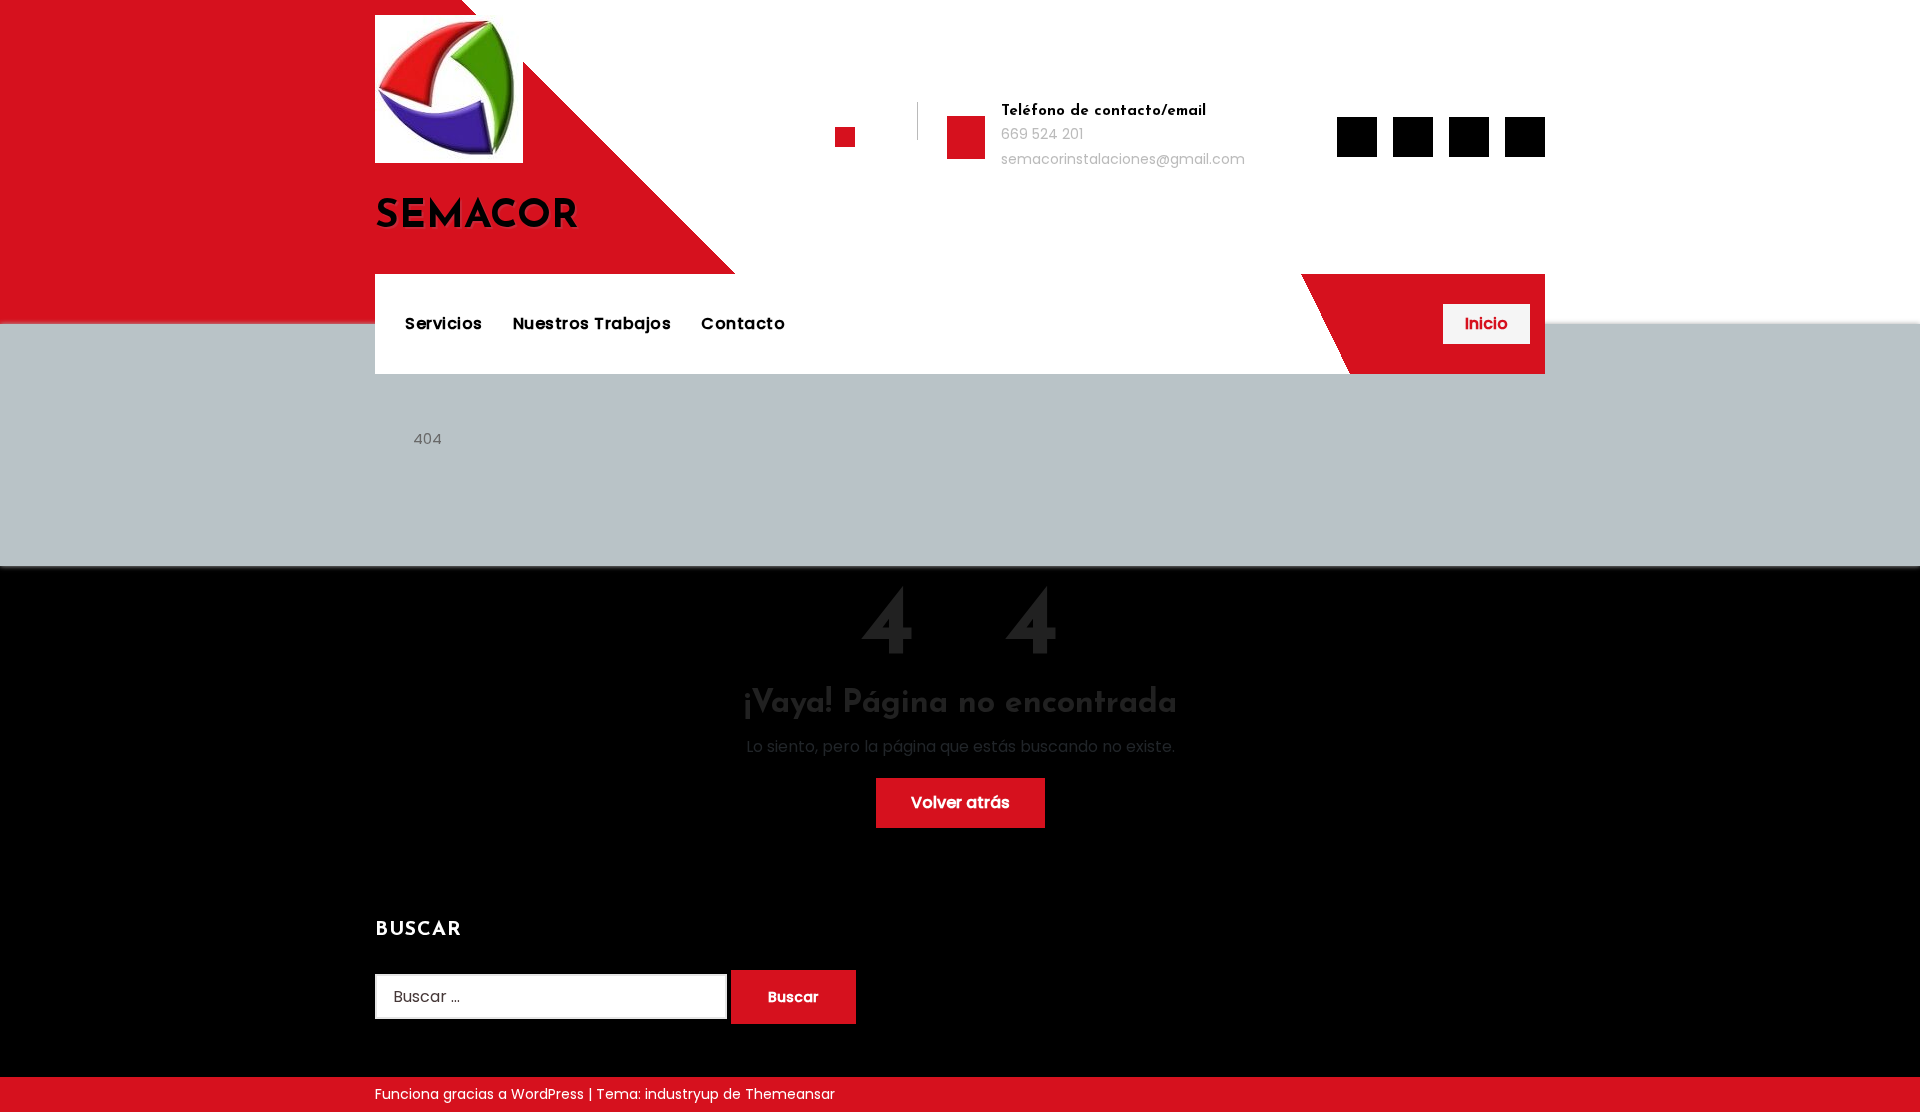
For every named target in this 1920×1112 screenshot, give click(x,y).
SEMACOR (476, 217)
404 (427, 438)
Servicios (444, 323)
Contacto (743, 323)
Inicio (1486, 323)
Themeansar (790, 1094)
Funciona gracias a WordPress (481, 1094)
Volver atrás (960, 802)
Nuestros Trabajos (592, 323)
